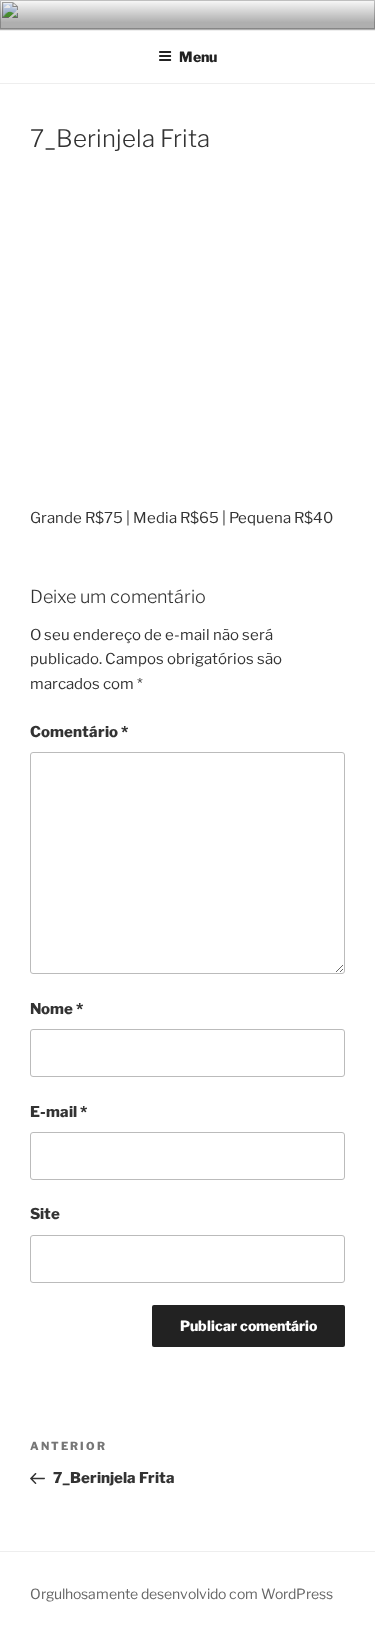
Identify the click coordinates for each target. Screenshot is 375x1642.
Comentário (79, 732)
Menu (198, 56)
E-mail (58, 1112)
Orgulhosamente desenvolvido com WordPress (181, 1593)
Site (45, 1214)
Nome (56, 1009)
